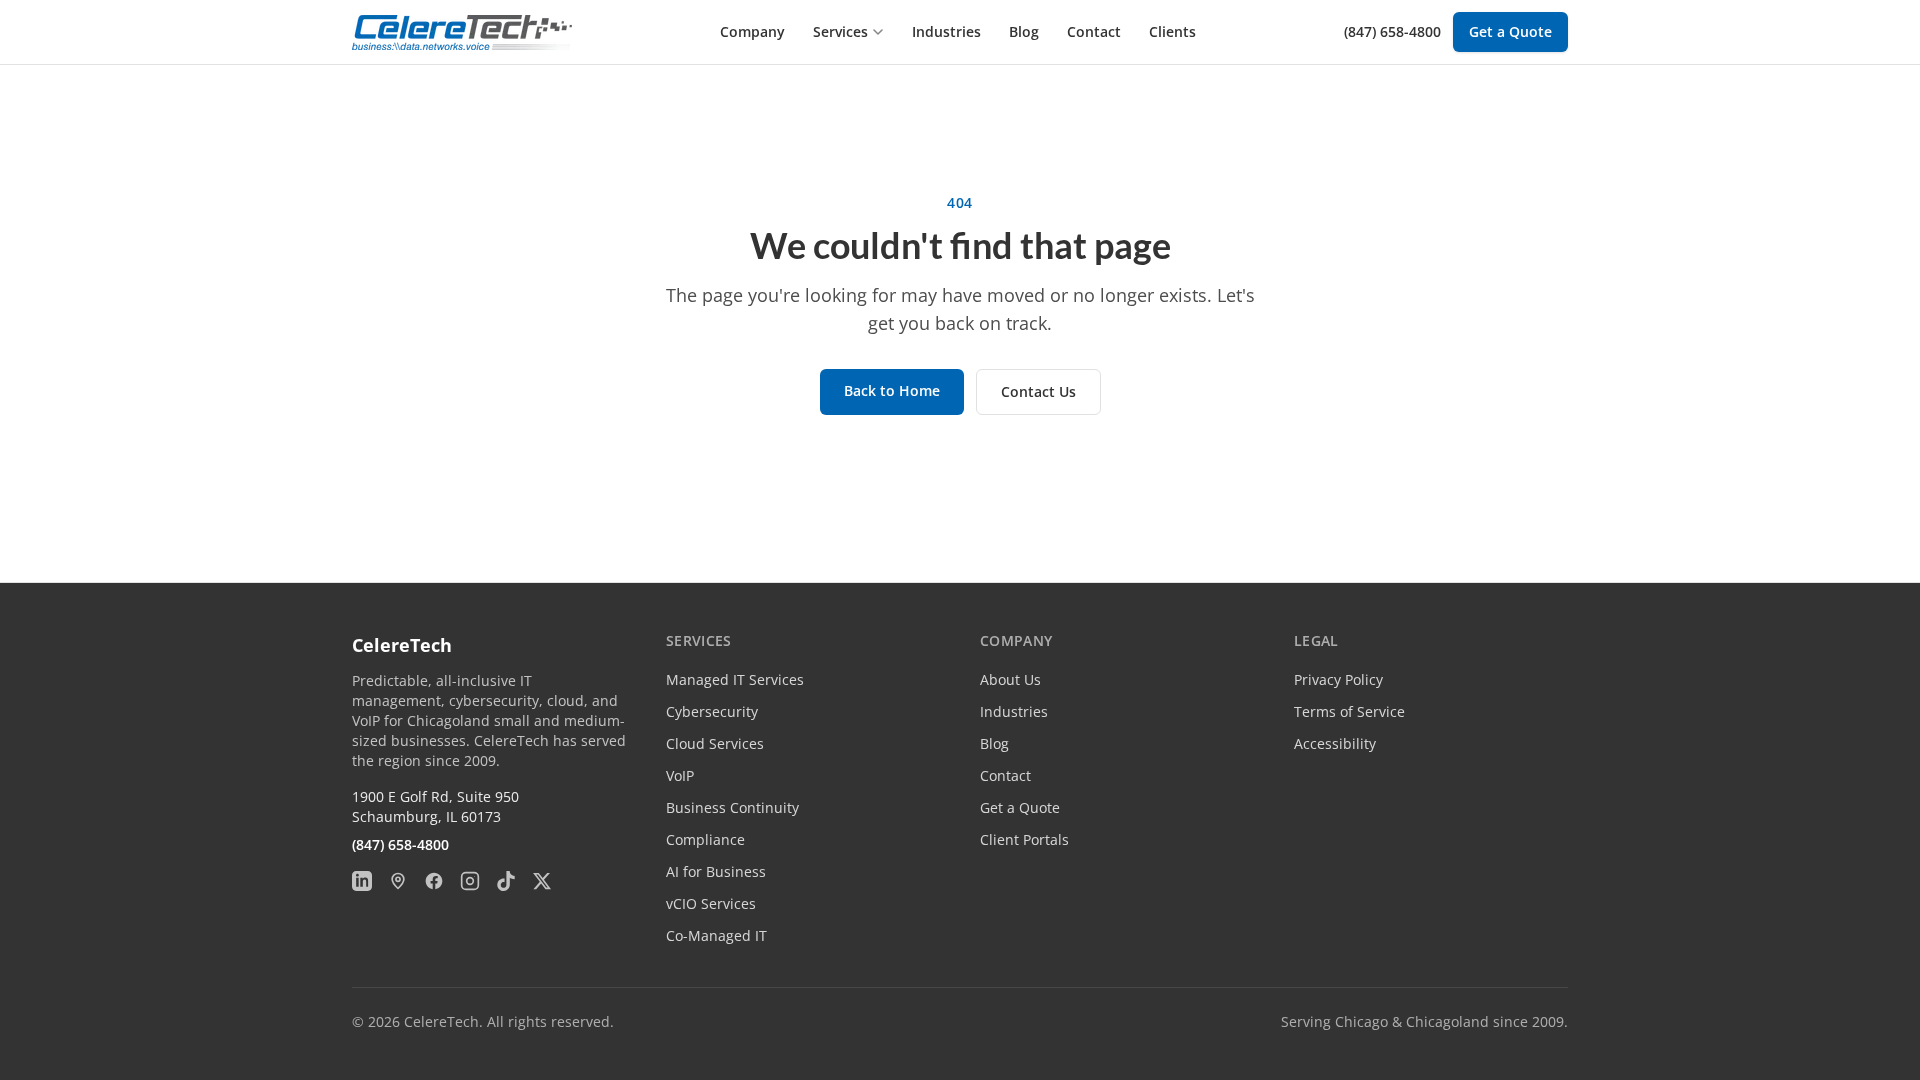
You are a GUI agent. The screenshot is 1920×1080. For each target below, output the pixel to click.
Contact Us (1038, 391)
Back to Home (892, 390)
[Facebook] (434, 881)
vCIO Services (711, 903)
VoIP (680, 775)
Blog (1024, 31)
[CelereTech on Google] (398, 881)
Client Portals (1024, 839)
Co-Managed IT (716, 935)
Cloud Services (715, 743)
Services (840, 31)
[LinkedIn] (362, 881)
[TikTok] (506, 881)
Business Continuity (732, 807)
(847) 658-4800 (1392, 31)
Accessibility (1335, 743)
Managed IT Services (735, 679)
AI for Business (716, 871)
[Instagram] (470, 881)
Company (752, 31)
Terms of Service (1349, 711)
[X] (542, 881)
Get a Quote (1510, 31)
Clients (1172, 31)
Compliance (705, 839)
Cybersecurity (712, 711)
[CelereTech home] (462, 32)
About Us (1010, 679)
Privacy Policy (1338, 679)
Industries (946, 31)
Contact (1094, 31)
